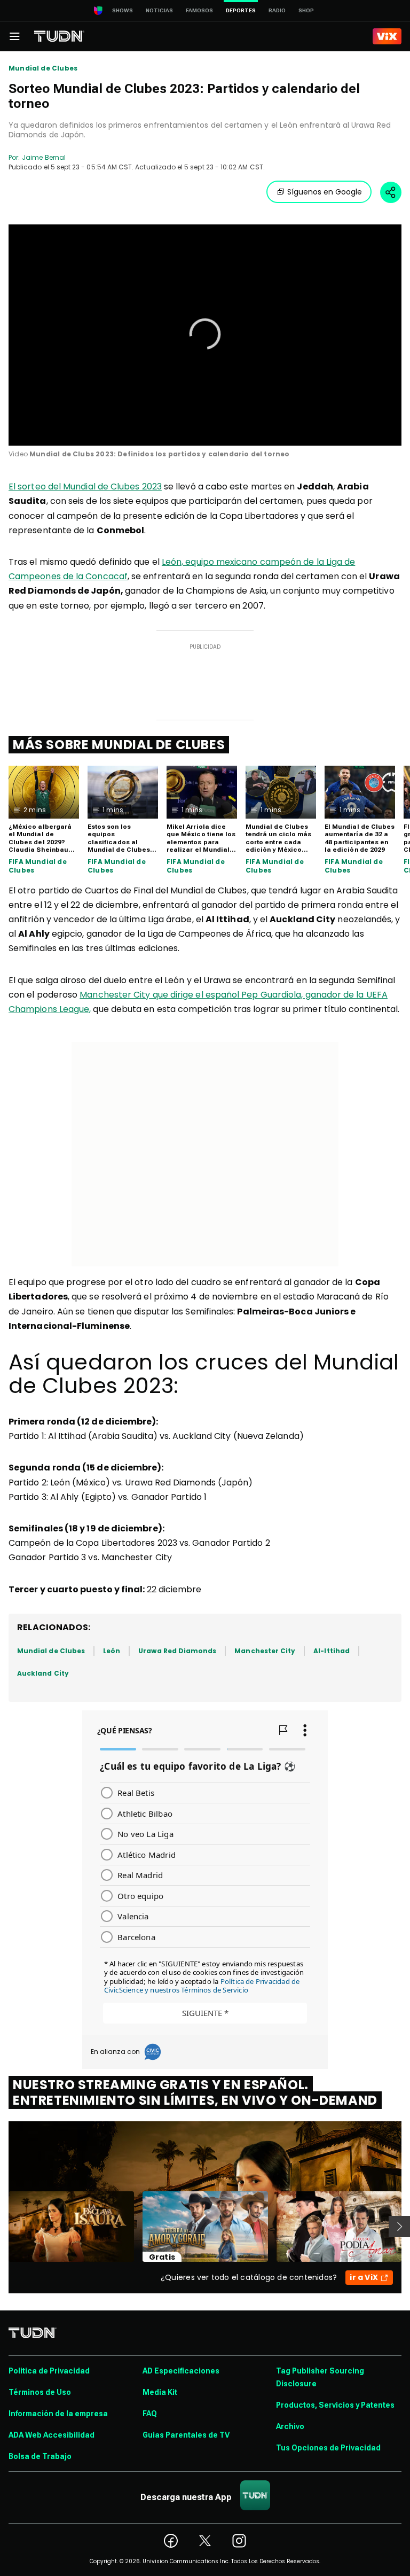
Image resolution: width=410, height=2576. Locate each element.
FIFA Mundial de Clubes (38, 866)
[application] (205, 335)
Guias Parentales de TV (186, 2435)
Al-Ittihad (332, 1651)
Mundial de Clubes (43, 68)
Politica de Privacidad (49, 2371)
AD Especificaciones (181, 2371)
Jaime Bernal (44, 157)
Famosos (199, 10)
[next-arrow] (399, 2227)
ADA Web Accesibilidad (52, 2435)
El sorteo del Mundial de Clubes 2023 (85, 487)
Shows (123, 10)
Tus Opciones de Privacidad (328, 2448)
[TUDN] (59, 36)
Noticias (159, 10)
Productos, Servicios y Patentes (335, 2405)
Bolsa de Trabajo (40, 2456)
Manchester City (265, 1651)
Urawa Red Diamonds (177, 1651)
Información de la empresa (58, 2414)
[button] (205, 334)
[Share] (391, 192)
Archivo (290, 2426)
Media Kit (160, 2392)
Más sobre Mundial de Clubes (119, 745)
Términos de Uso (40, 2392)
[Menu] (14, 36)
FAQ (150, 2414)
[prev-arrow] (2, 2227)
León (112, 1651)
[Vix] (387, 36)
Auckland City (43, 1673)
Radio (277, 10)
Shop (306, 10)
